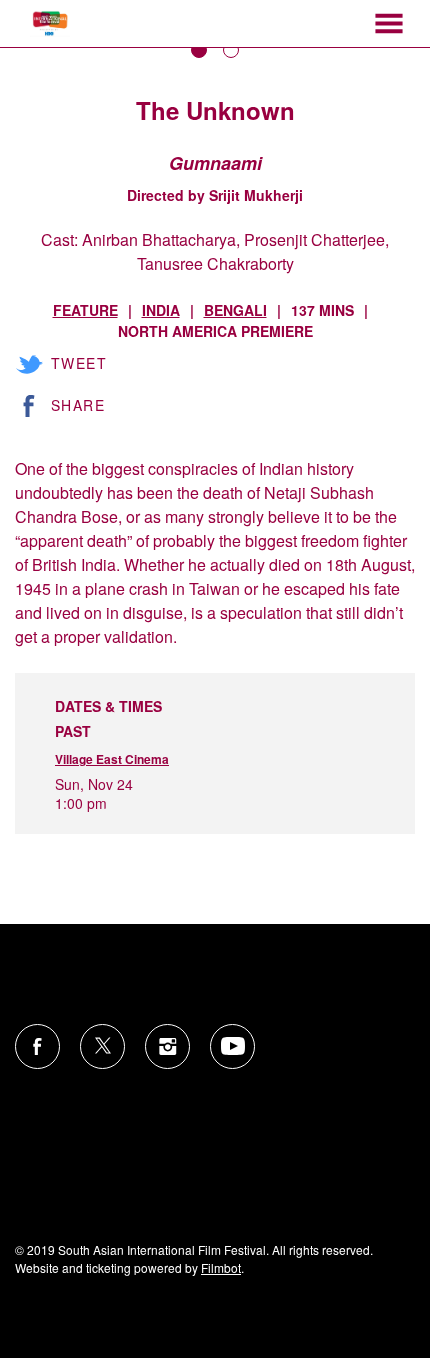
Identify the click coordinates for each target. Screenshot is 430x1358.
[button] (389, 23)
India (161, 310)
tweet (79, 363)
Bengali (235, 310)
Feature (85, 310)
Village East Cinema (112, 759)
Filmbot (221, 1267)
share (78, 405)
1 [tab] (199, 50)
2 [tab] (231, 50)
